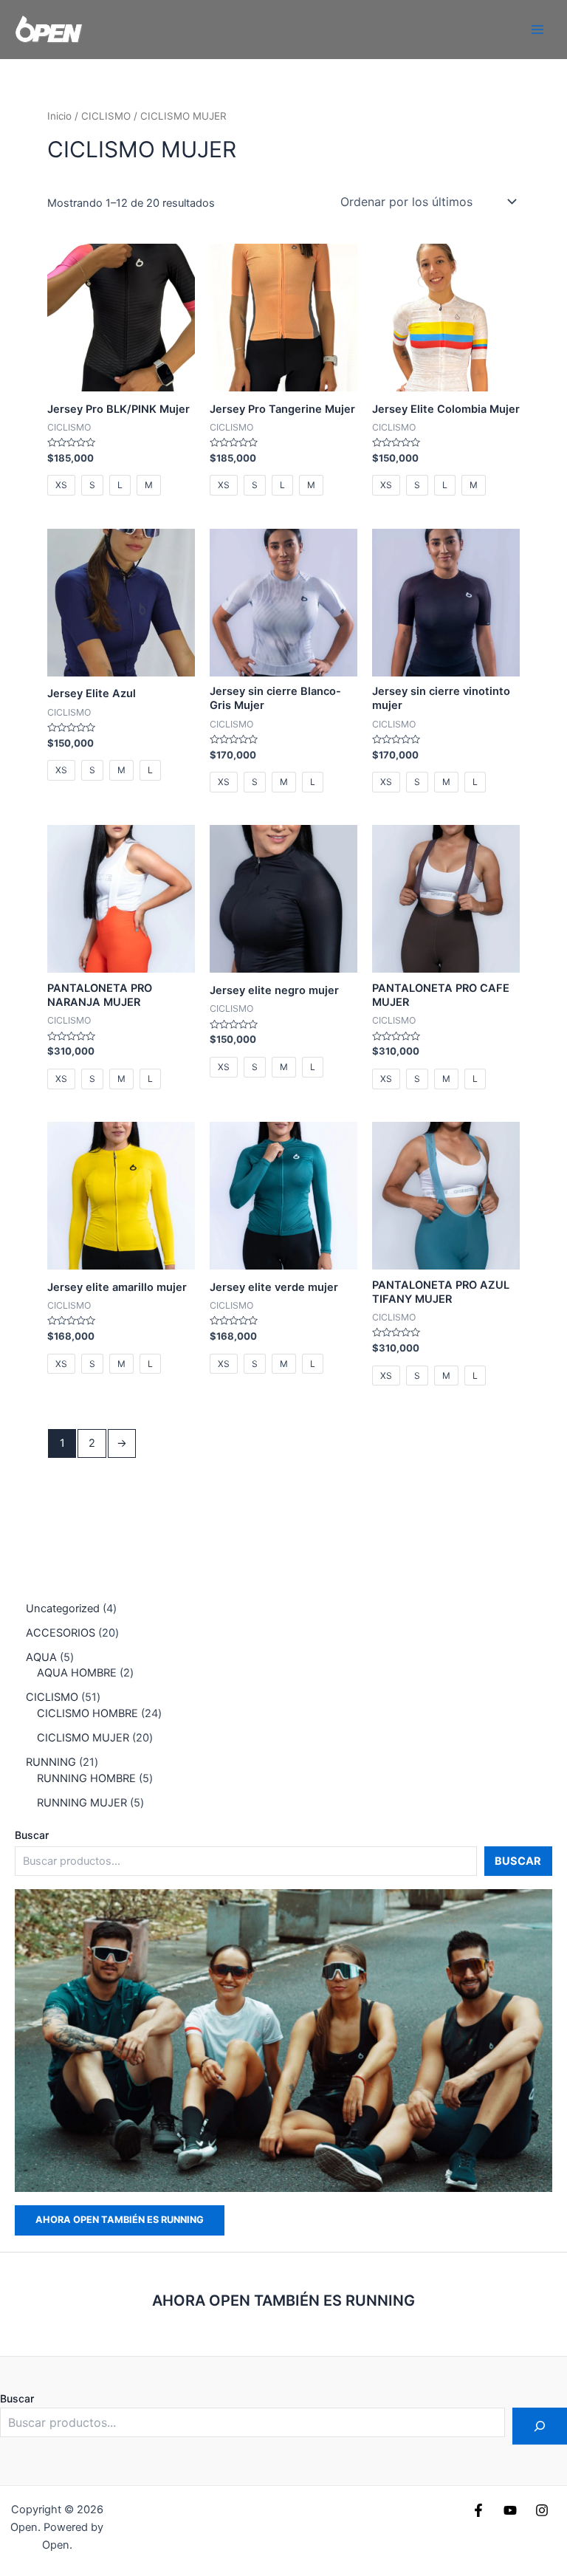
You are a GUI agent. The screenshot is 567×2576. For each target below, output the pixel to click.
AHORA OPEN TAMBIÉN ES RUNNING (120, 2220)
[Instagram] (542, 2510)
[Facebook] (478, 2510)
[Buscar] (540, 2426)
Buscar (32, 1835)
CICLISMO (106, 116)
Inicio (59, 116)
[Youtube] (510, 2510)
